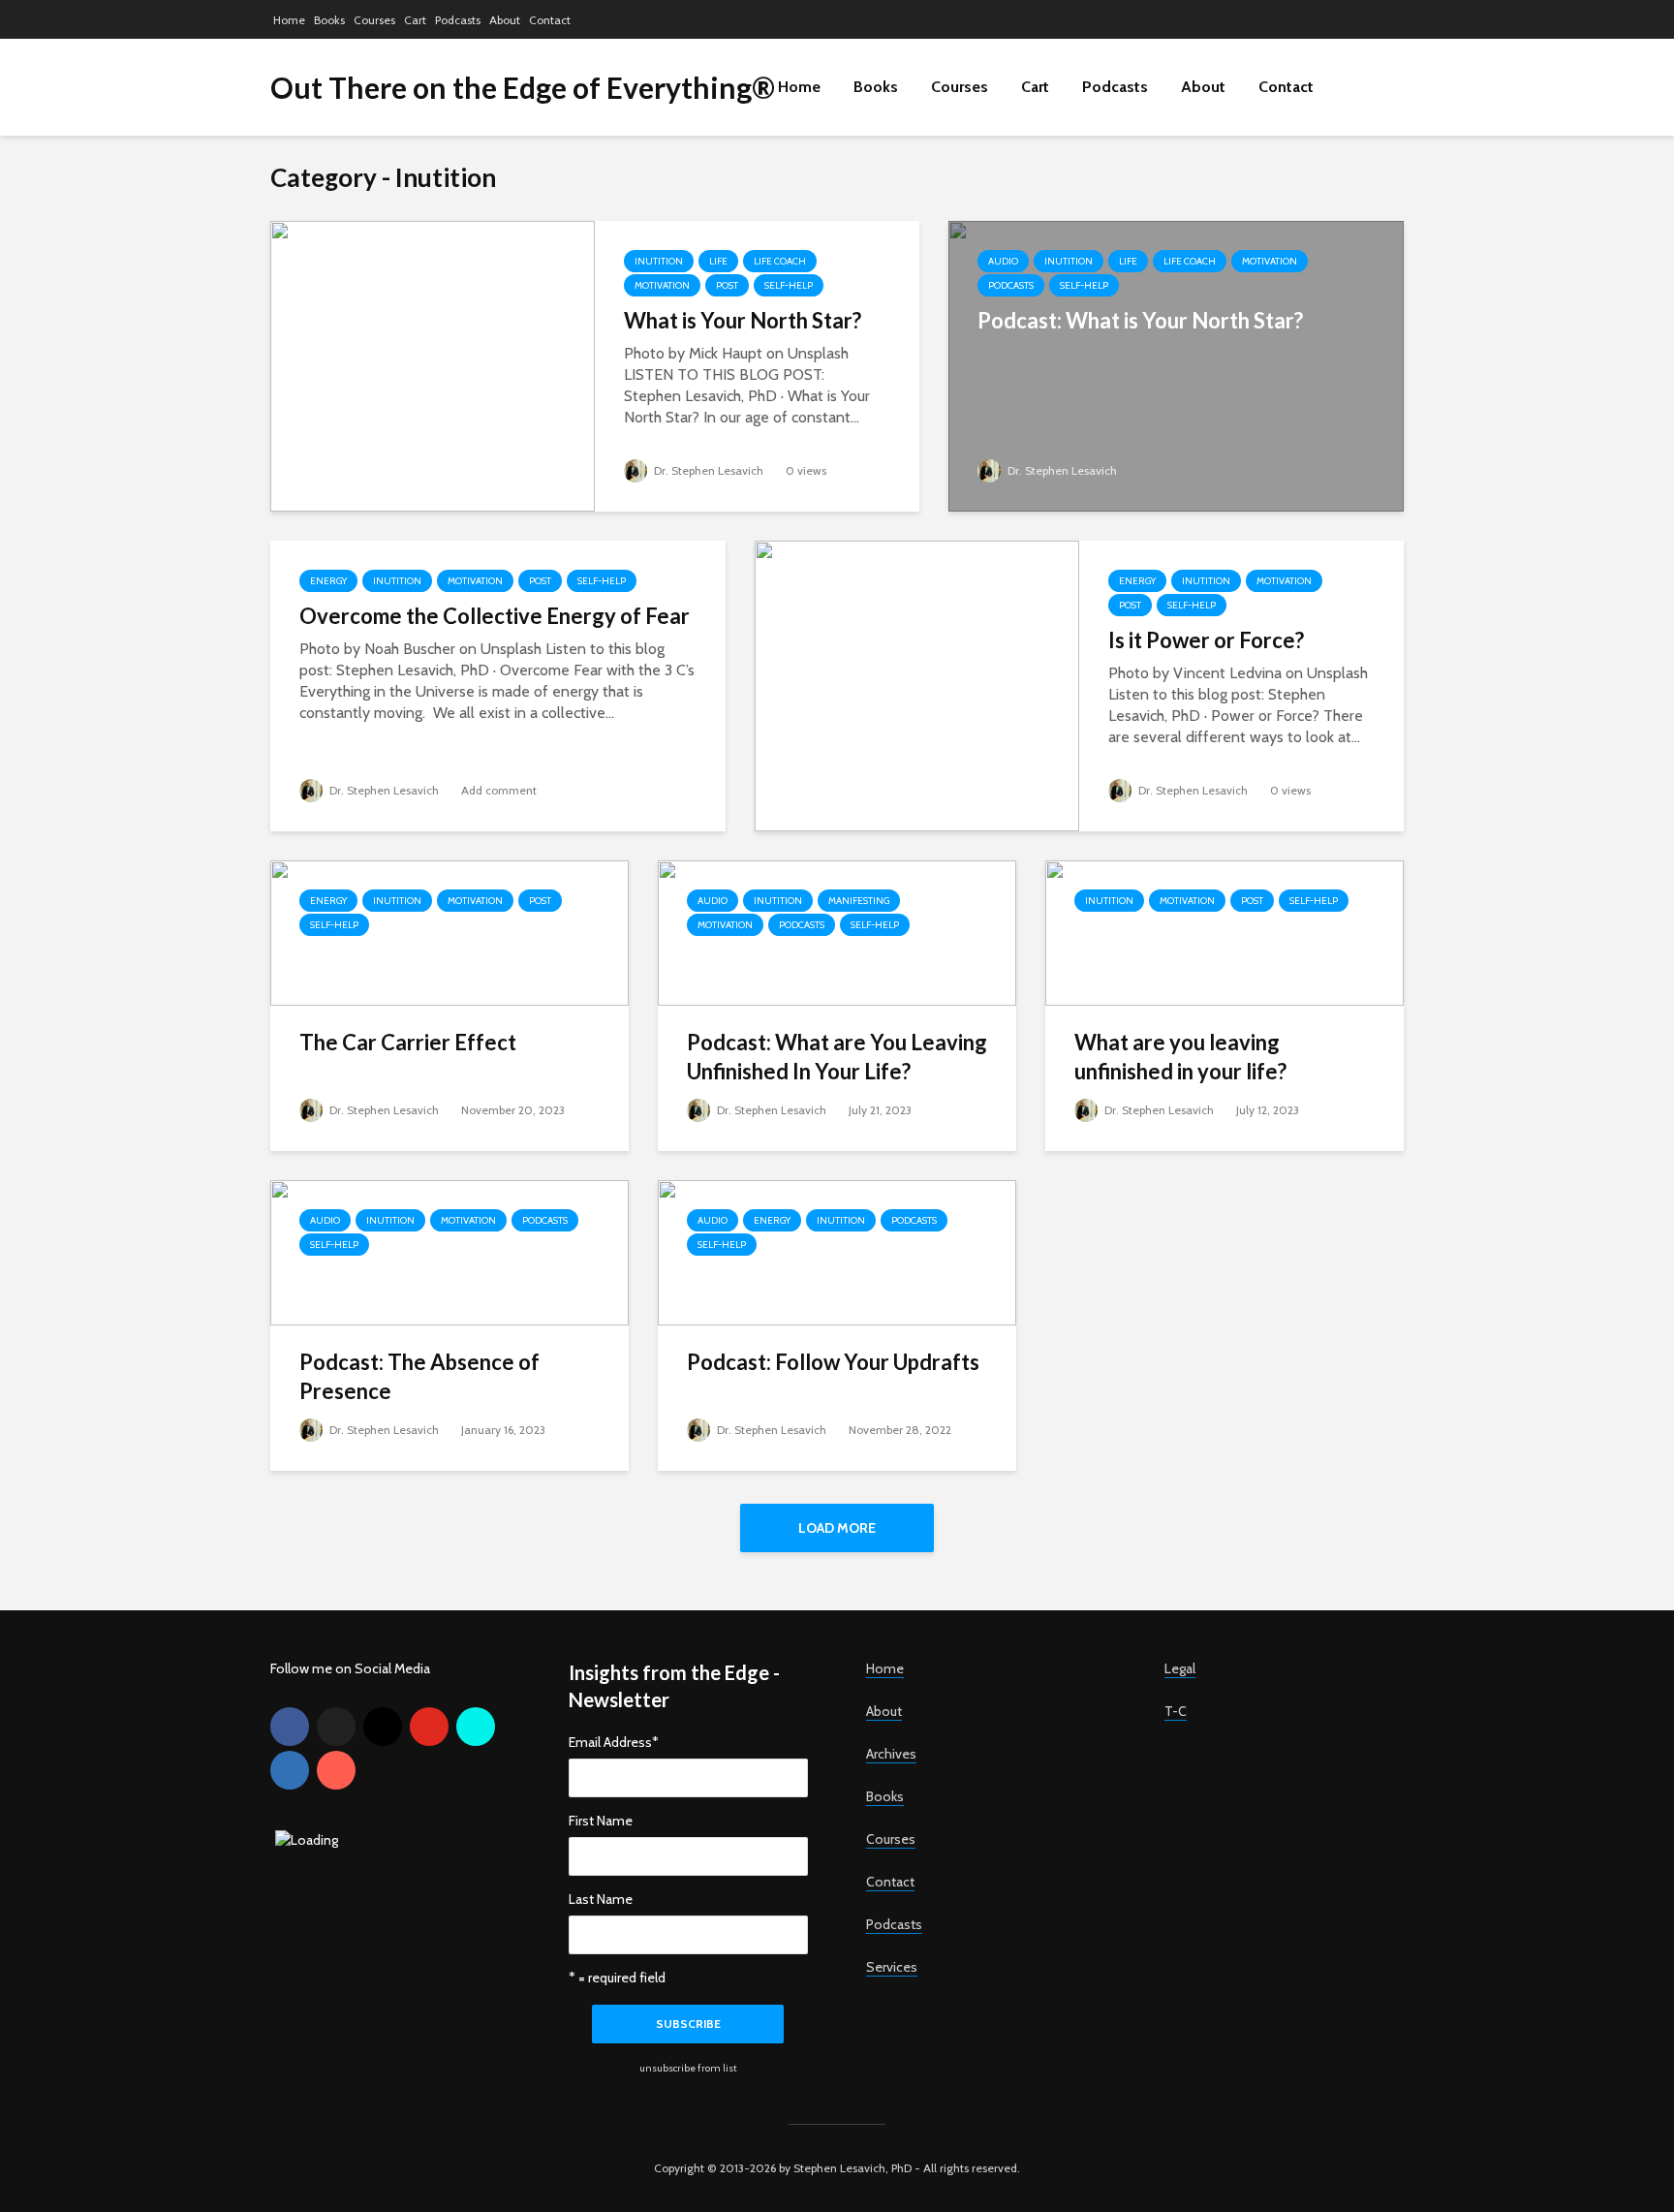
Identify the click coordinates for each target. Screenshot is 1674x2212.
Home (289, 20)
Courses (374, 20)
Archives (891, 1754)
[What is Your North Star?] (433, 365)
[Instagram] (383, 1727)
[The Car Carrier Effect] (449, 932)
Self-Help (789, 285)
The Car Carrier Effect (408, 1042)
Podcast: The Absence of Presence (419, 1376)
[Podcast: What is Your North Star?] (1176, 365)
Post (727, 285)
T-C (1176, 1711)
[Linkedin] (290, 1770)
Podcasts (458, 20)
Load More (837, 1528)
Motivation (662, 285)
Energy (328, 581)
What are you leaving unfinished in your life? (1180, 1057)
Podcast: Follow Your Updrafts (833, 1362)
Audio (1003, 261)
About (505, 20)
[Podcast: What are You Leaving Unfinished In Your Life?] (837, 932)
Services (892, 1967)
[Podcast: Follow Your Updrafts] (837, 1251)
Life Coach (780, 261)
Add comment (499, 790)
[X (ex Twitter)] (336, 1727)
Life (718, 261)
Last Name (601, 1899)
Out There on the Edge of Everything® (523, 87)
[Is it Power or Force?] (917, 685)
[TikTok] (476, 1727)
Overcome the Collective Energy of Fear (495, 616)
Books (329, 20)
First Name (601, 1821)
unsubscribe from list (688, 2068)
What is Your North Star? (743, 320)
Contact (550, 20)
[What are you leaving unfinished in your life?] (1224, 932)
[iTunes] (336, 1770)
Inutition (659, 261)
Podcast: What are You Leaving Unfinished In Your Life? (837, 1057)
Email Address (614, 1742)
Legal (1180, 1668)
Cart (415, 20)
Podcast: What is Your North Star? (1140, 320)
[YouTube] (429, 1727)
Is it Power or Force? (1206, 640)
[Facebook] (290, 1727)
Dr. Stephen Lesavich (707, 470)
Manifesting (859, 901)
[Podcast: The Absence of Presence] (449, 1251)
